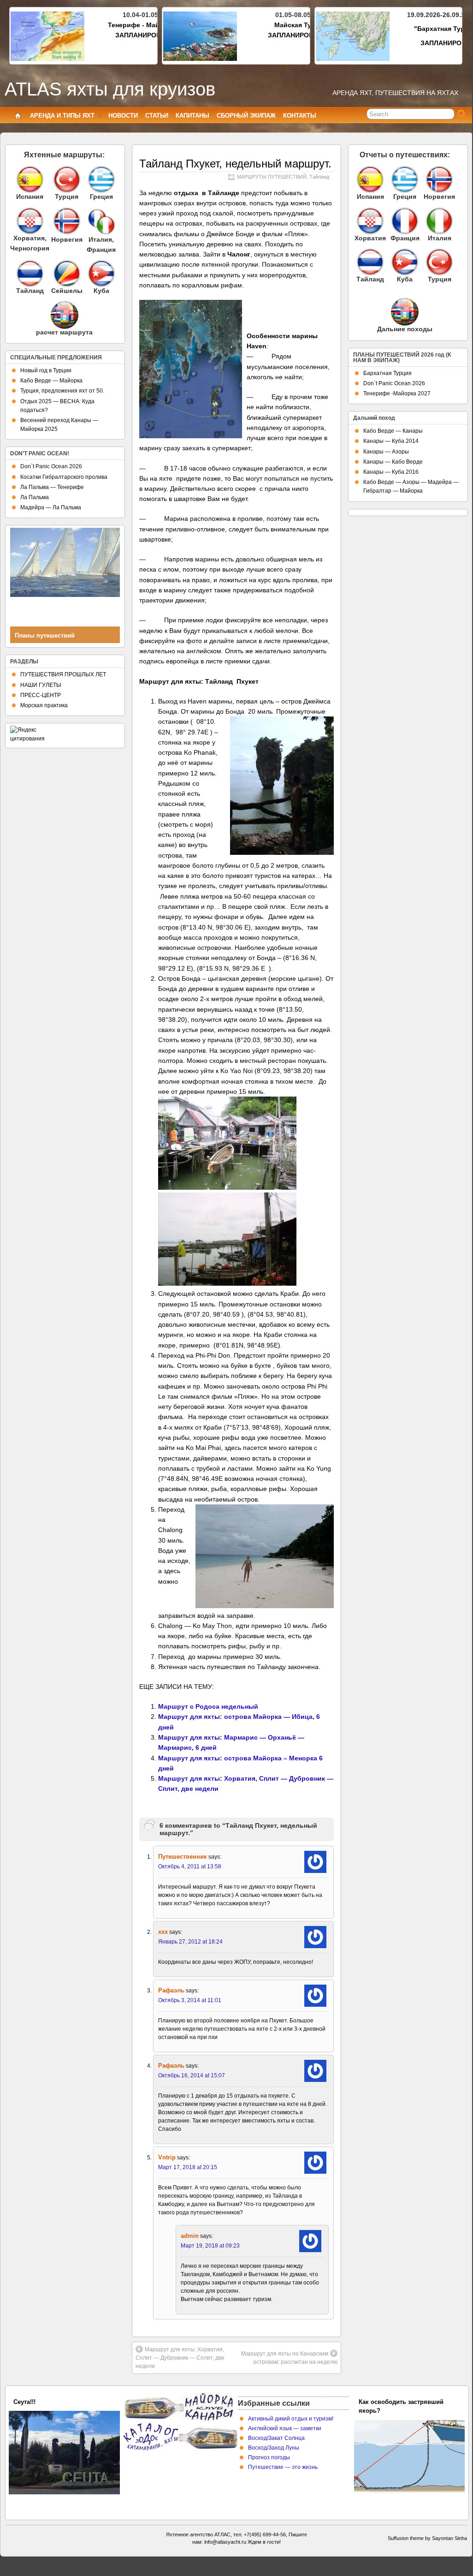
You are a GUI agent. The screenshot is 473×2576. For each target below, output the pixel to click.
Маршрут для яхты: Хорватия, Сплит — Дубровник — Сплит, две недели (180, 2358)
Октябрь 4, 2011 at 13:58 (190, 1866)
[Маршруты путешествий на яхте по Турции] (67, 179)
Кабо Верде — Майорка (51, 381)
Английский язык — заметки (285, 2428)
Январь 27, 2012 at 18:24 (190, 1942)
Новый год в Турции (46, 370)
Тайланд (319, 177)
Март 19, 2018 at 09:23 (210, 2246)
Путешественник (183, 1857)
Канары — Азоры (386, 452)
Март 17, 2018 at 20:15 (188, 2167)
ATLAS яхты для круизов (110, 89)
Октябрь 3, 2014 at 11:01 (190, 2000)
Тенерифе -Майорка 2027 (397, 394)
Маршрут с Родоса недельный (208, 1706)
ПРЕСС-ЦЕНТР (41, 695)
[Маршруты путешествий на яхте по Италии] (101, 233)
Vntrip (167, 2157)
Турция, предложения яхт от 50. (62, 391)
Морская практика (44, 705)
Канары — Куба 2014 (391, 441)
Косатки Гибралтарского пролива (64, 477)
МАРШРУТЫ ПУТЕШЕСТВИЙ (272, 177)
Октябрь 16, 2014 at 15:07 (192, 2075)
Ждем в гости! (264, 2542)
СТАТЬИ (157, 116)
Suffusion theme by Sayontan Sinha (427, 2538)
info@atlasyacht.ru (225, 2542)
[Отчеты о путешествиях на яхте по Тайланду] (370, 262)
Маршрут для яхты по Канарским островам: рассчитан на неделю (289, 2358)
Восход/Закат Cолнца (276, 2438)
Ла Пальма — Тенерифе (52, 487)
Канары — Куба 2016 (391, 472)
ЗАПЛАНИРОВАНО (145, 35)
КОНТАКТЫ (300, 116)
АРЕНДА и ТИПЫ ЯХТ (62, 116)
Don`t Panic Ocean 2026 (51, 466)
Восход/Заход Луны (274, 2448)
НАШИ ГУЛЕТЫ (41, 685)
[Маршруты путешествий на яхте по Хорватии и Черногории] (30, 221)
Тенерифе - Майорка (141, 25)
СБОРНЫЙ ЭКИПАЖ (246, 116)
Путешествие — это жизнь (283, 2467)
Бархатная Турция (387, 373)
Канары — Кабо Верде (393, 462)
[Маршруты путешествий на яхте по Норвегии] (67, 233)
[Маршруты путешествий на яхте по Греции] (101, 179)
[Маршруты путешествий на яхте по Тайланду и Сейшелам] (30, 274)
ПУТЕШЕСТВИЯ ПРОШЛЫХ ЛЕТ (63, 674)
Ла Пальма (35, 497)
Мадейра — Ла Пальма (51, 507)
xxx (163, 1932)
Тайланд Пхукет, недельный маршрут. (235, 164)
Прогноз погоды (269, 2457)
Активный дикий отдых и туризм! (291, 2419)
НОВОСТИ (123, 116)
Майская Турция (301, 25)
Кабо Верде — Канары (393, 431)
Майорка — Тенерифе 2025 (53, 2402)
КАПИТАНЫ (192, 116)
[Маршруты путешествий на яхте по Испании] (30, 179)
